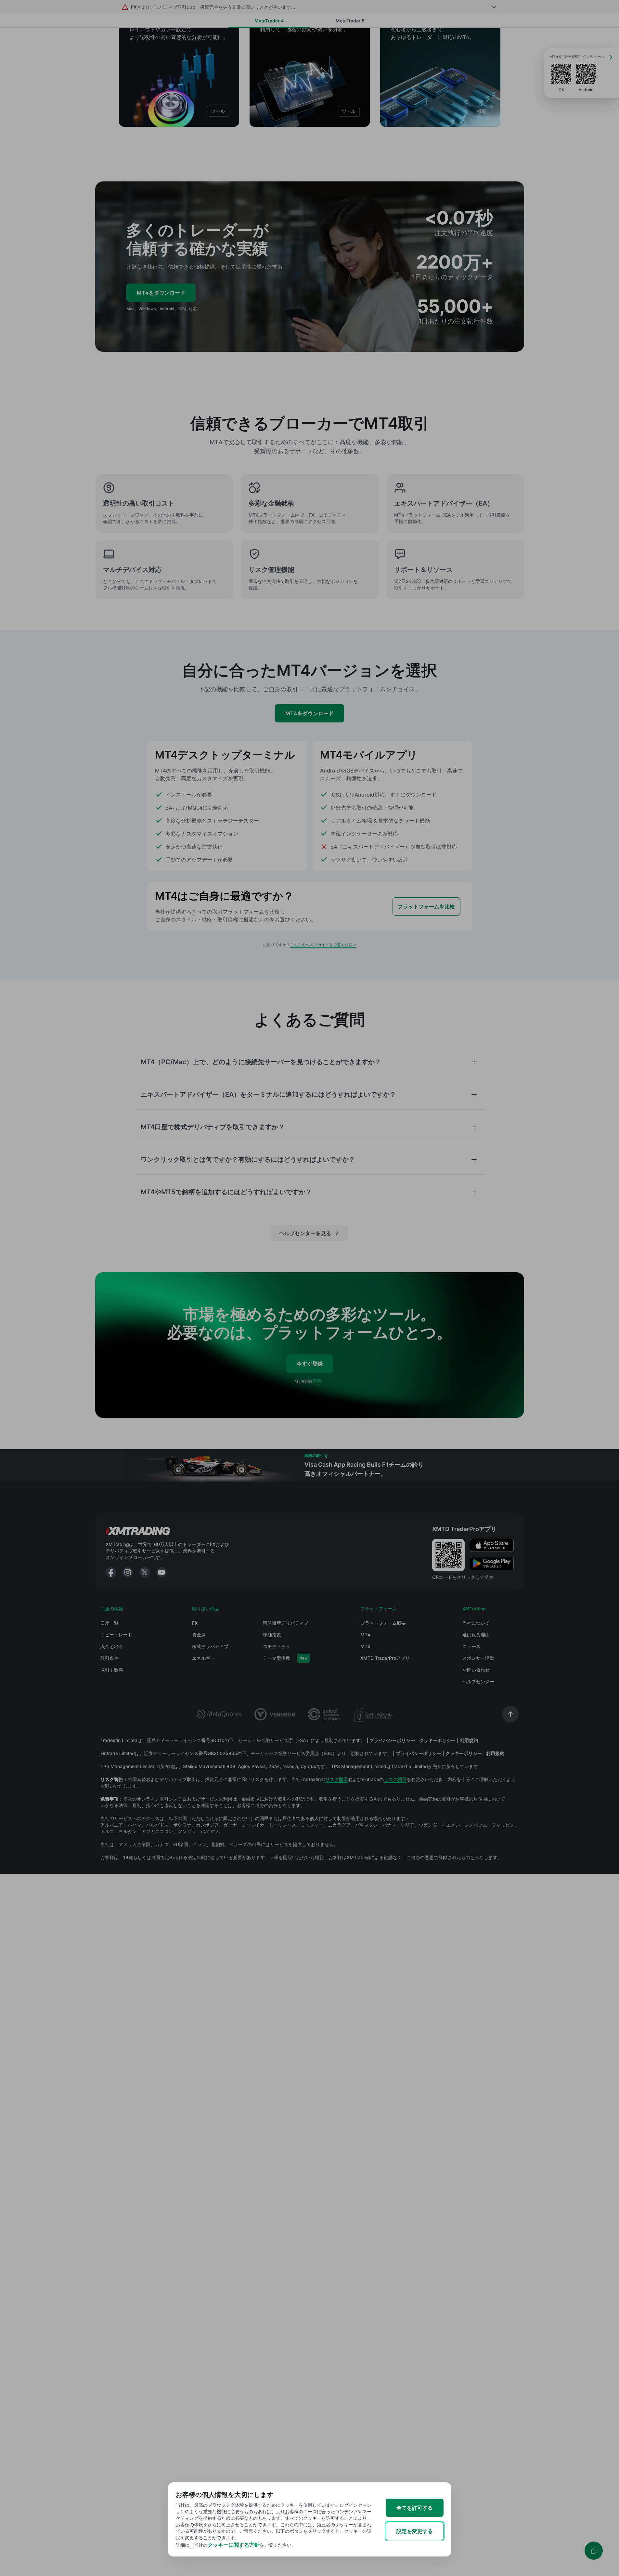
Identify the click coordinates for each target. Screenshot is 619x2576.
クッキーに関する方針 (234, 2545)
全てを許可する (415, 2508)
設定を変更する (415, 2531)
